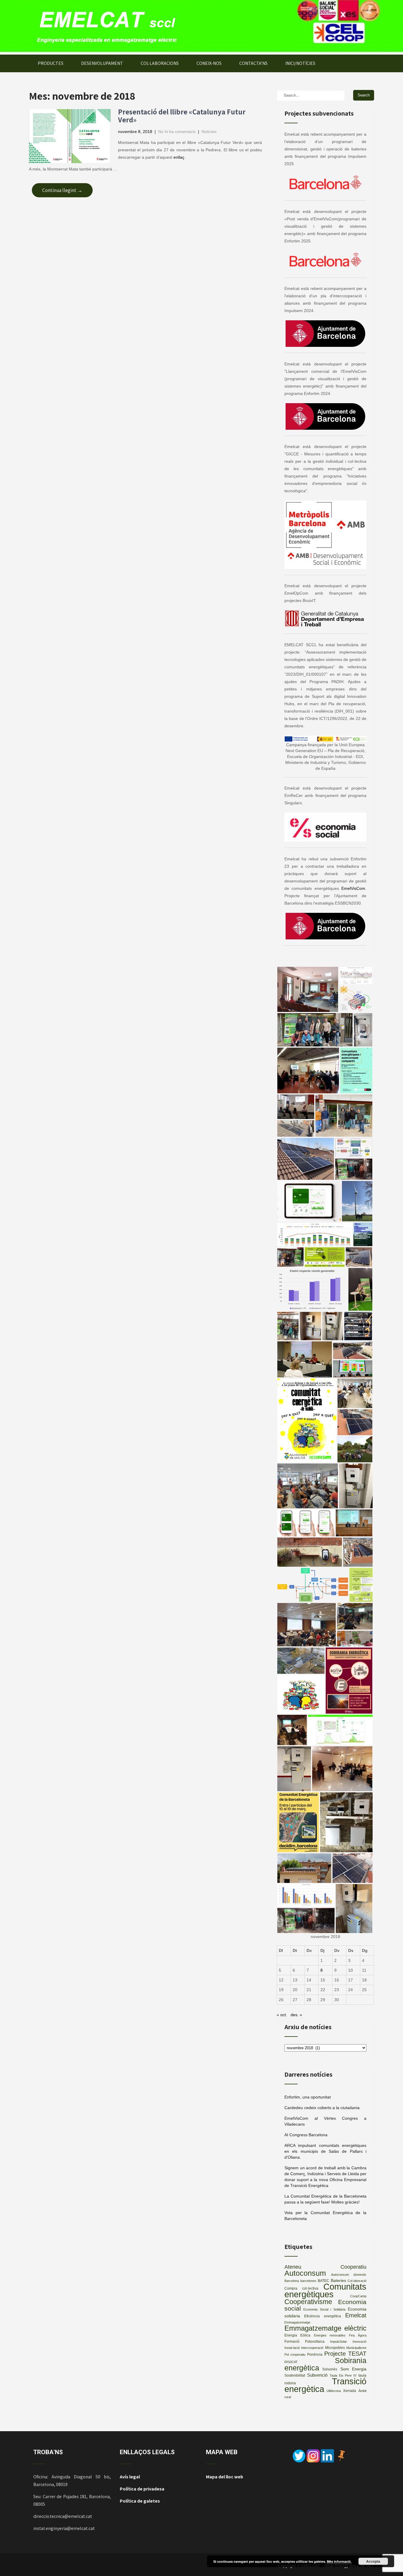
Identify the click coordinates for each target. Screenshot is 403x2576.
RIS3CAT (291, 2362)
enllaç (179, 157)
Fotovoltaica (315, 2342)
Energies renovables (330, 2335)
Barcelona (292, 2281)
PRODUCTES (51, 63)
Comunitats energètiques (325, 2290)
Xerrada (350, 2391)
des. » (296, 2015)
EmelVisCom (353, 888)
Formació (292, 2342)
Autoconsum (305, 2273)
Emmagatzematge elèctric (325, 2328)
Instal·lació (292, 2348)
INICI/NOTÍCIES (300, 63)
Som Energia (353, 2369)
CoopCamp (358, 2296)
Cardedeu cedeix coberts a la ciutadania (322, 2108)
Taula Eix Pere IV (343, 2375)
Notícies (209, 132)
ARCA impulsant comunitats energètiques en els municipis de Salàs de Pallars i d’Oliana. (325, 2151)
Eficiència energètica (322, 2316)
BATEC (323, 2281)
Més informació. (339, 2561)
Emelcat (356, 2315)
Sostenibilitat (295, 2375)
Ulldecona (334, 2391)
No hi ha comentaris (177, 132)
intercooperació (312, 2348)
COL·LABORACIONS (160, 63)
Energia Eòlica (297, 2335)
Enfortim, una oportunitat (308, 2097)
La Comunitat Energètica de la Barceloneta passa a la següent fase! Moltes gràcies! (325, 2199)
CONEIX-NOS (209, 63)
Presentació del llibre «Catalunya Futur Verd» (182, 116)
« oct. (282, 2015)
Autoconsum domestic (349, 2275)
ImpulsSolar (339, 2342)
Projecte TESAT (345, 2354)
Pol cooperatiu (295, 2355)
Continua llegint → (62, 190)
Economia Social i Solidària (324, 2309)
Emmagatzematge (297, 2322)
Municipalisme (356, 2348)
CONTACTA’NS (253, 63)
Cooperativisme (308, 2302)
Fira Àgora (358, 2335)
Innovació (359, 2342)
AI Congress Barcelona (306, 2135)
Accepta (373, 2561)
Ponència (315, 2355)
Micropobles (335, 2348)
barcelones (308, 2281)
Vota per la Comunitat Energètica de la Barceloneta (325, 2216)
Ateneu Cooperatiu (325, 2267)
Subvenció (317, 2375)
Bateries (338, 2281)
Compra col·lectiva (301, 2288)
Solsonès (330, 2369)
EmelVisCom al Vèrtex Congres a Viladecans (325, 2121)
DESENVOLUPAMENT (102, 63)
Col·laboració (357, 2281)
